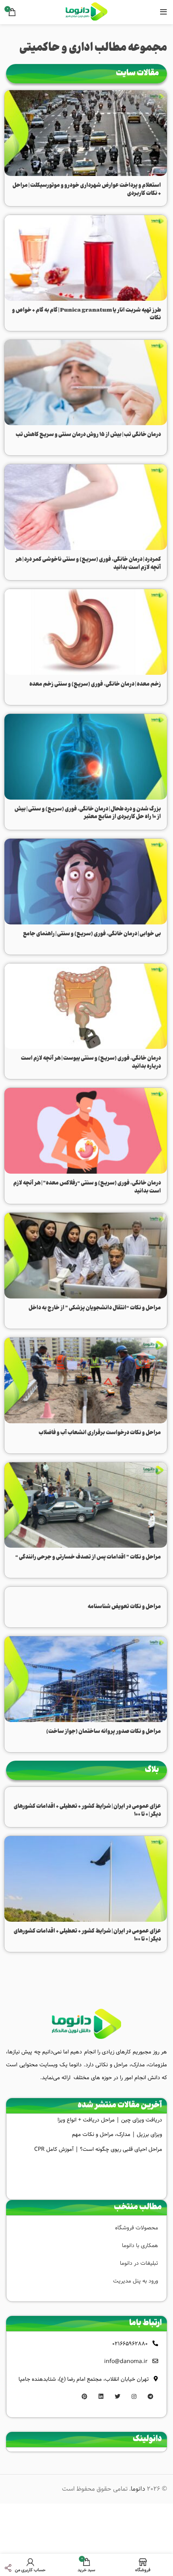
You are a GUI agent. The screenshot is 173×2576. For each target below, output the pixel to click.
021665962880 (130, 2344)
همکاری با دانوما (140, 2245)
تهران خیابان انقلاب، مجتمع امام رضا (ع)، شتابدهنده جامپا (84, 2379)
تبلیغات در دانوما (139, 2263)
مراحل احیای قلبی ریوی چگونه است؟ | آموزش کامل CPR (98, 2149)
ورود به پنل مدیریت (136, 2281)
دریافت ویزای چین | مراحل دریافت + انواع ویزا (110, 2120)
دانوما (138, 2489)
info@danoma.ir (126, 2361)
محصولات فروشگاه (137, 2228)
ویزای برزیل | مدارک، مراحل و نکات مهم (117, 2134)
